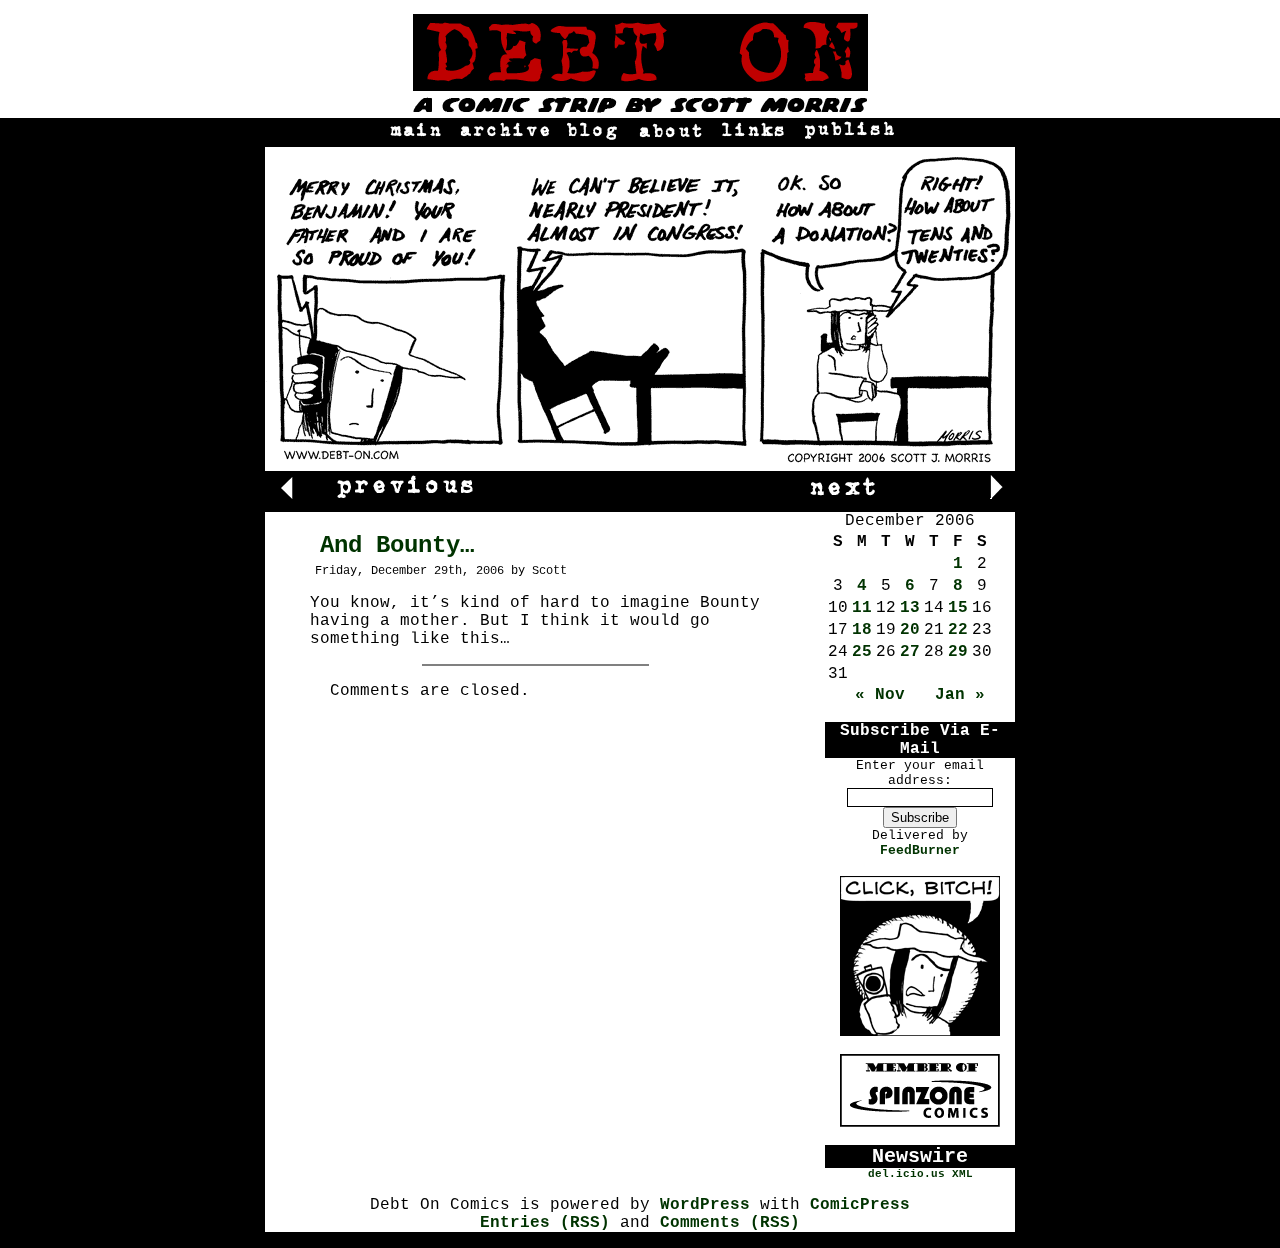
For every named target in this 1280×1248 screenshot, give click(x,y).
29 (958, 652)
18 (862, 630)
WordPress (705, 1205)
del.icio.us (906, 1174)
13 (910, 608)
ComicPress (860, 1205)
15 (958, 608)
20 (910, 630)
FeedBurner (920, 850)
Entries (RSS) (545, 1223)
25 (862, 652)
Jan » (960, 695)
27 (910, 652)
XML (962, 1174)
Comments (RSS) (730, 1223)
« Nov (880, 695)
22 (958, 630)
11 (862, 608)
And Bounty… (397, 545)
